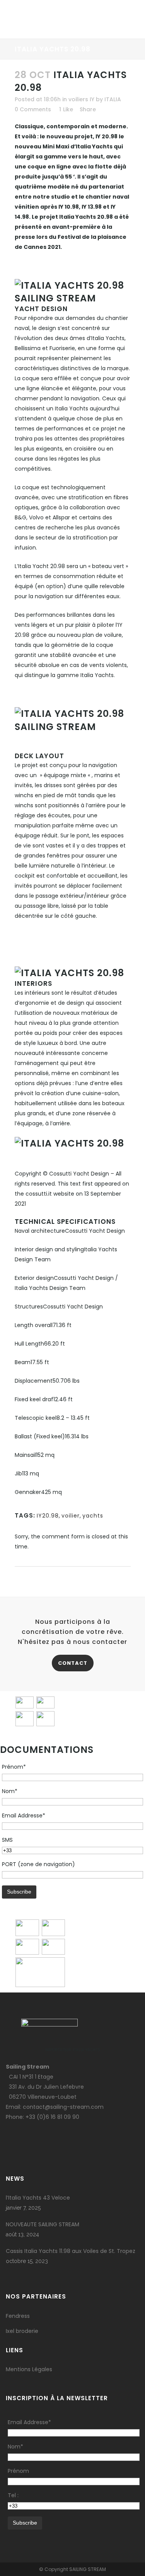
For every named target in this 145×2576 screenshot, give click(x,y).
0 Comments (33, 109)
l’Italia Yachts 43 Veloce (38, 2198)
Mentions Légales (29, 2369)
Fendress (18, 2316)
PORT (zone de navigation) (38, 1864)
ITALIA (113, 99)
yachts (93, 1516)
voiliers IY (81, 99)
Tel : (13, 2495)
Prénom (18, 2471)
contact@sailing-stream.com (63, 2107)
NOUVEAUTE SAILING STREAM (43, 2224)
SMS (7, 1840)
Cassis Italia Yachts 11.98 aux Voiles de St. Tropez (71, 2251)
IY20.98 (48, 1516)
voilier (71, 1516)
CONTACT (73, 1663)
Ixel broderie (22, 2331)
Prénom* (14, 1767)
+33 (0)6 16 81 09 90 (52, 2117)
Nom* (10, 1791)
